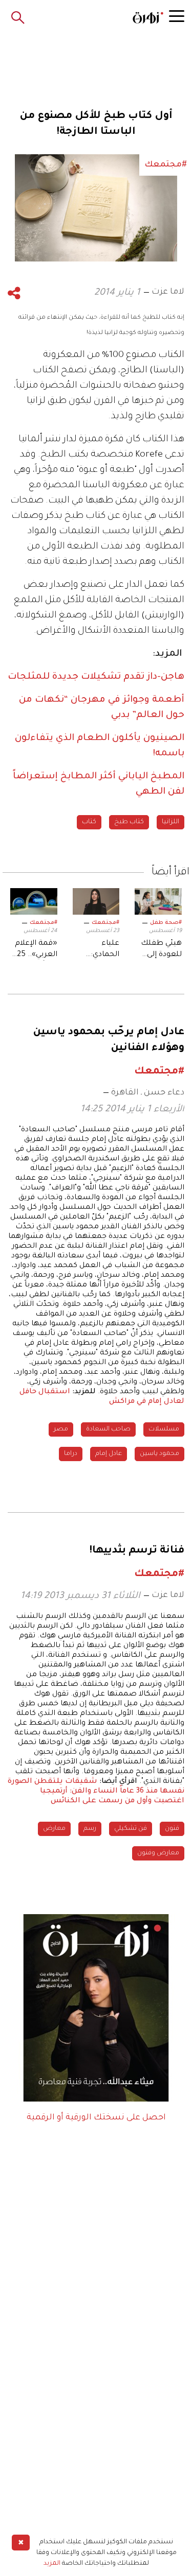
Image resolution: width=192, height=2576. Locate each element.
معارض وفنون (158, 1853)
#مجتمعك (105, 923)
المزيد (52, 2564)
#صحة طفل (166, 923)
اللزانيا (170, 822)
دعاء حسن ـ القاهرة (148, 1093)
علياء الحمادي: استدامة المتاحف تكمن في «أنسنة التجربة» (104, 950)
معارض (54, 1829)
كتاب (89, 822)
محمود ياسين (159, 1454)
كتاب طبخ (129, 822)
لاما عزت (168, 292)
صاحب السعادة (108, 1429)
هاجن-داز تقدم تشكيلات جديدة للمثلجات (96, 677)
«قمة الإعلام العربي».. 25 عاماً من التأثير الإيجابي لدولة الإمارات (34, 950)
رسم (90, 1829)
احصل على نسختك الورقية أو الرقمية (96, 2118)
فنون (172, 1829)
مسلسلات (164, 1429)
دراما (71, 1454)
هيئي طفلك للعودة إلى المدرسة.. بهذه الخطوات (161, 950)
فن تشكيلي (131, 1829)
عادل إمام (109, 1454)
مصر (61, 1429)
